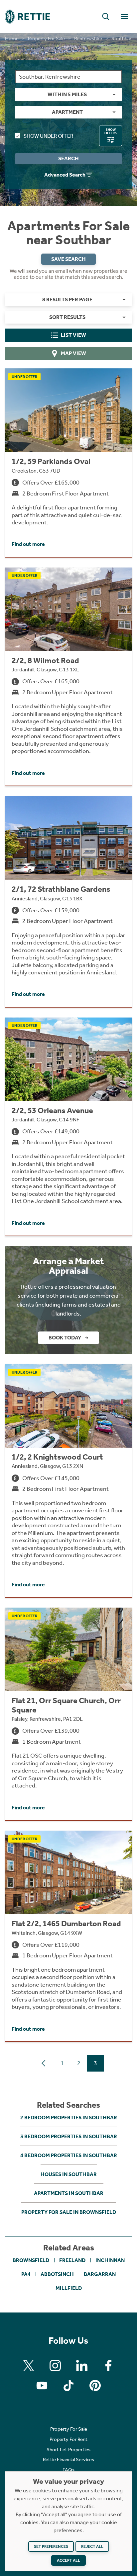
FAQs (68, 2470)
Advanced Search (65, 175)
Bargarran (100, 2274)
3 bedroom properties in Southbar (69, 2136)
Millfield (69, 2288)
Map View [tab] (73, 353)
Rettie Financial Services (68, 2460)
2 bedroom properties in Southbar (69, 2118)
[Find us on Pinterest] (95, 2386)
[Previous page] (44, 2063)
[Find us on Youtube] (42, 2386)
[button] (106, 17)
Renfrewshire (88, 38)
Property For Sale (46, 38)
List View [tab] (73, 335)
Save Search (68, 259)
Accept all (68, 2560)
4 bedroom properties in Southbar (69, 2155)
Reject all (92, 2546)
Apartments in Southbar (69, 2193)
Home (12, 38)
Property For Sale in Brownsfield (69, 2212)
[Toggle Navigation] (124, 17)
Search (68, 158)
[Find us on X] (29, 2366)
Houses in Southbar (69, 2174)
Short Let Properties (68, 2450)
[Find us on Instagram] (55, 2366)
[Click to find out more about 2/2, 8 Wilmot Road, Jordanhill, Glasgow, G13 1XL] (68, 677)
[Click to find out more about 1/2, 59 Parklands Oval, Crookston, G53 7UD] (68, 462)
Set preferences (51, 2546)
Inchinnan (110, 2260)
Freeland (72, 2260)
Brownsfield (31, 2260)
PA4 (26, 2274)
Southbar (121, 38)
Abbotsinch (57, 2274)
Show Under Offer (48, 136)
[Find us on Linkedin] (82, 2366)
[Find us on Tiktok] (68, 2386)
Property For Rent (68, 2439)
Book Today (65, 1338)
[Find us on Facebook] (108, 2366)
